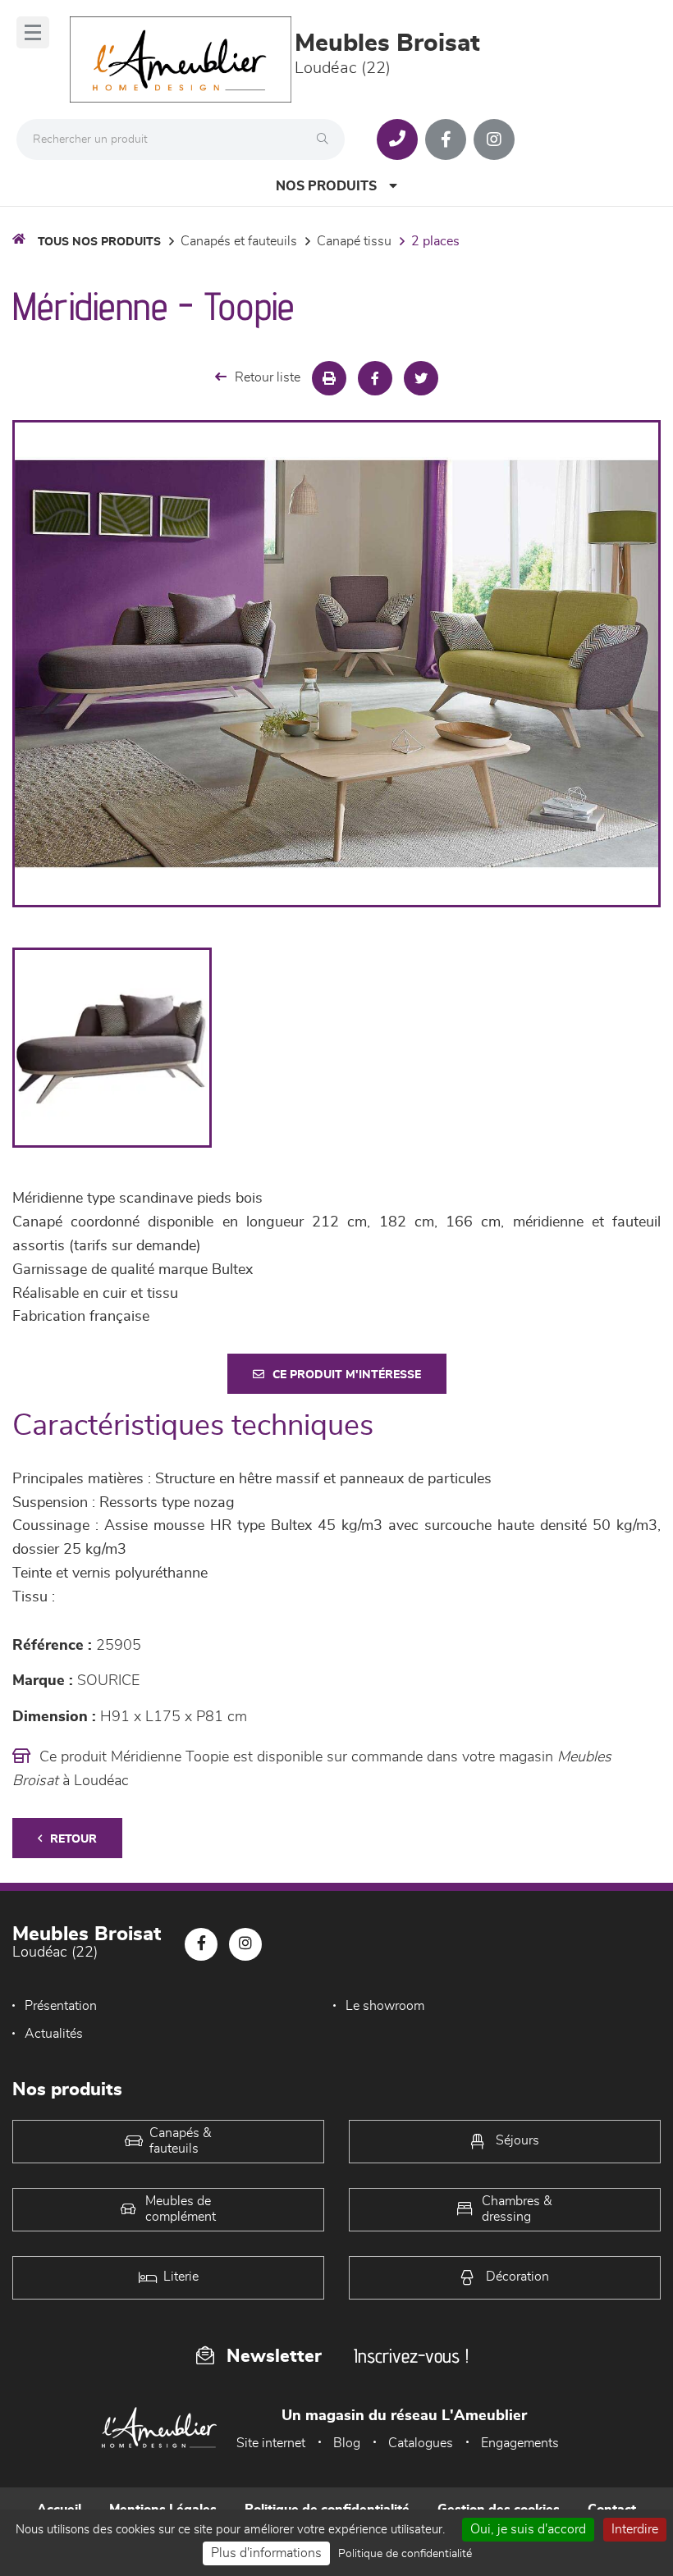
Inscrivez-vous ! (411, 2356)
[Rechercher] (327, 139)
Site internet (271, 2443)
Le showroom (385, 2006)
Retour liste (268, 377)
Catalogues (421, 2443)
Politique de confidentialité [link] (405, 2554)
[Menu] (33, 32)
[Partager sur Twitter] (421, 378)
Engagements (520, 2443)
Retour (73, 1839)
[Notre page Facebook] (446, 139)
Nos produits (326, 186)
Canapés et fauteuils (239, 241)
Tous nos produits (99, 242)
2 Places (435, 241)
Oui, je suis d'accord (528, 2529)
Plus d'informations (266, 2553)
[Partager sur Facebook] (375, 378)
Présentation (61, 2006)
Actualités (54, 2034)
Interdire (635, 2529)
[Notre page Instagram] (494, 139)
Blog (347, 2443)
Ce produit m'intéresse (347, 1375)
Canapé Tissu (354, 241)
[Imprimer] (329, 378)
